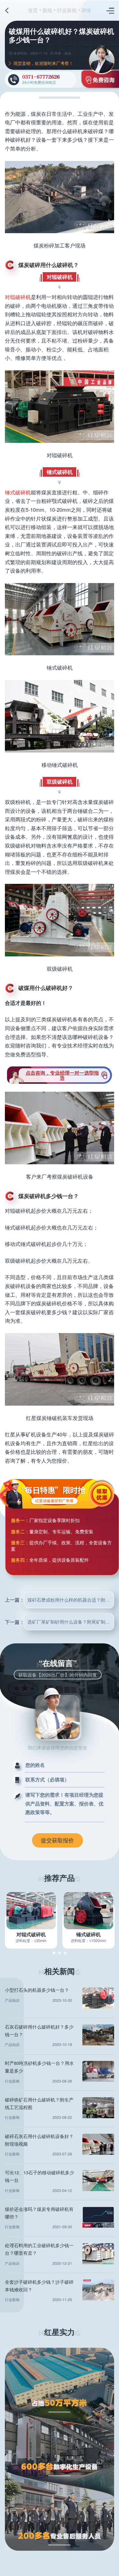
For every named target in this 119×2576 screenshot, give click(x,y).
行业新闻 (67, 10)
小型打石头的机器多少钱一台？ (37, 1990)
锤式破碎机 (18, 492)
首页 (33, 10)
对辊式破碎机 (31, 1934)
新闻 (47, 10)
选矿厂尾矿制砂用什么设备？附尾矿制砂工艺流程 (71, 1622)
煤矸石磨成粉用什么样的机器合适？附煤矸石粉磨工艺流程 (71, 1600)
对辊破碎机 (18, 297)
